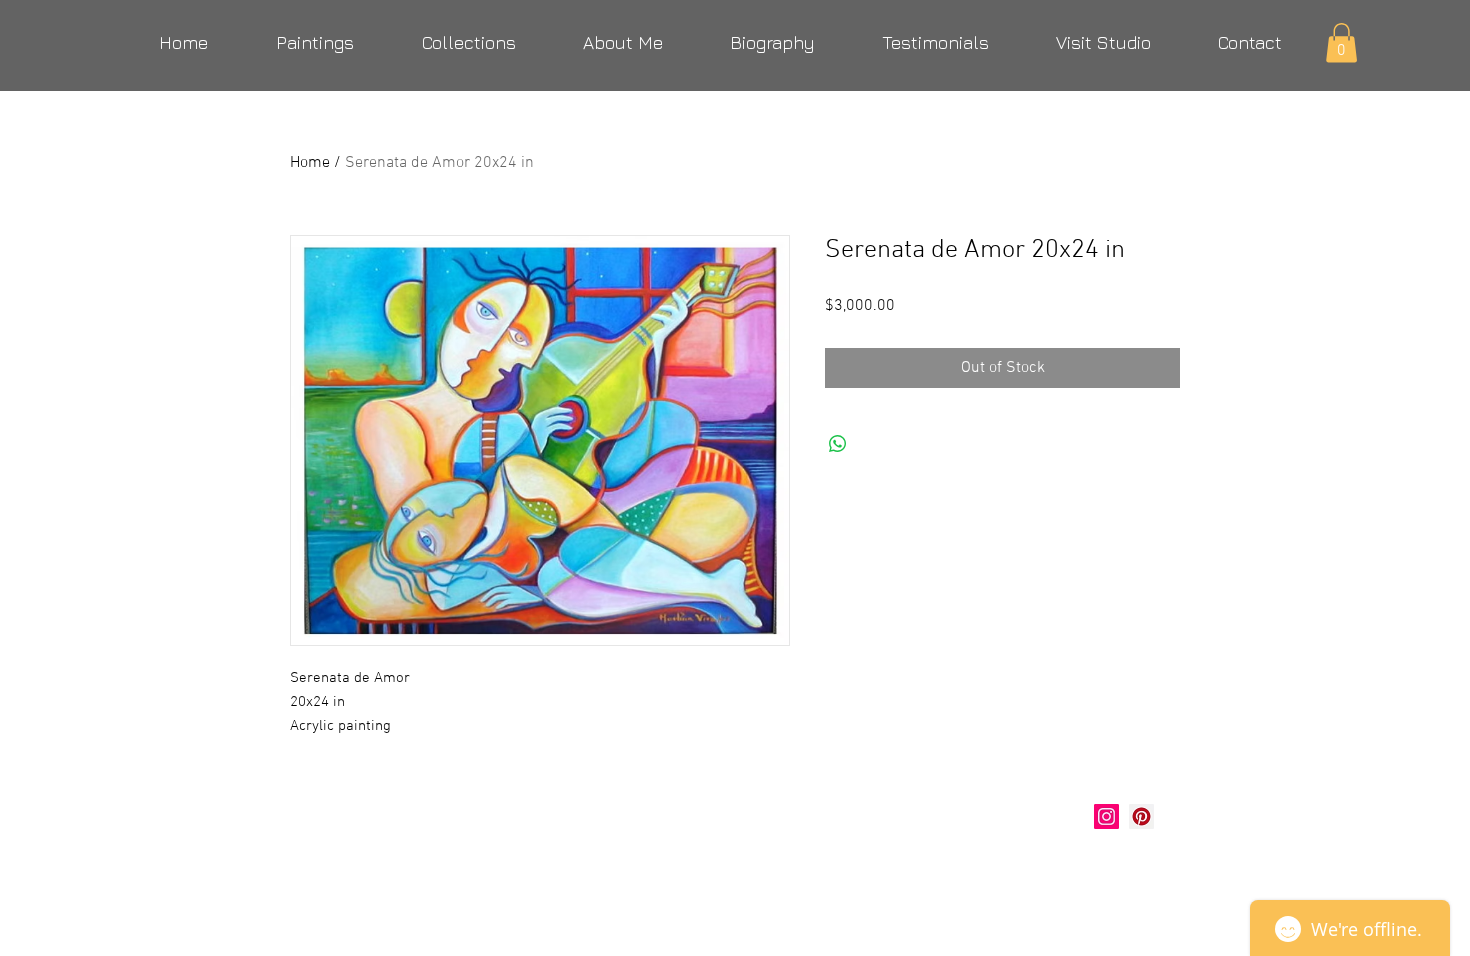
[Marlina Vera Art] (1141, 816)
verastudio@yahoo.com (397, 866)
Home (310, 163)
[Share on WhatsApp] (838, 444)
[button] (1341, 42)
